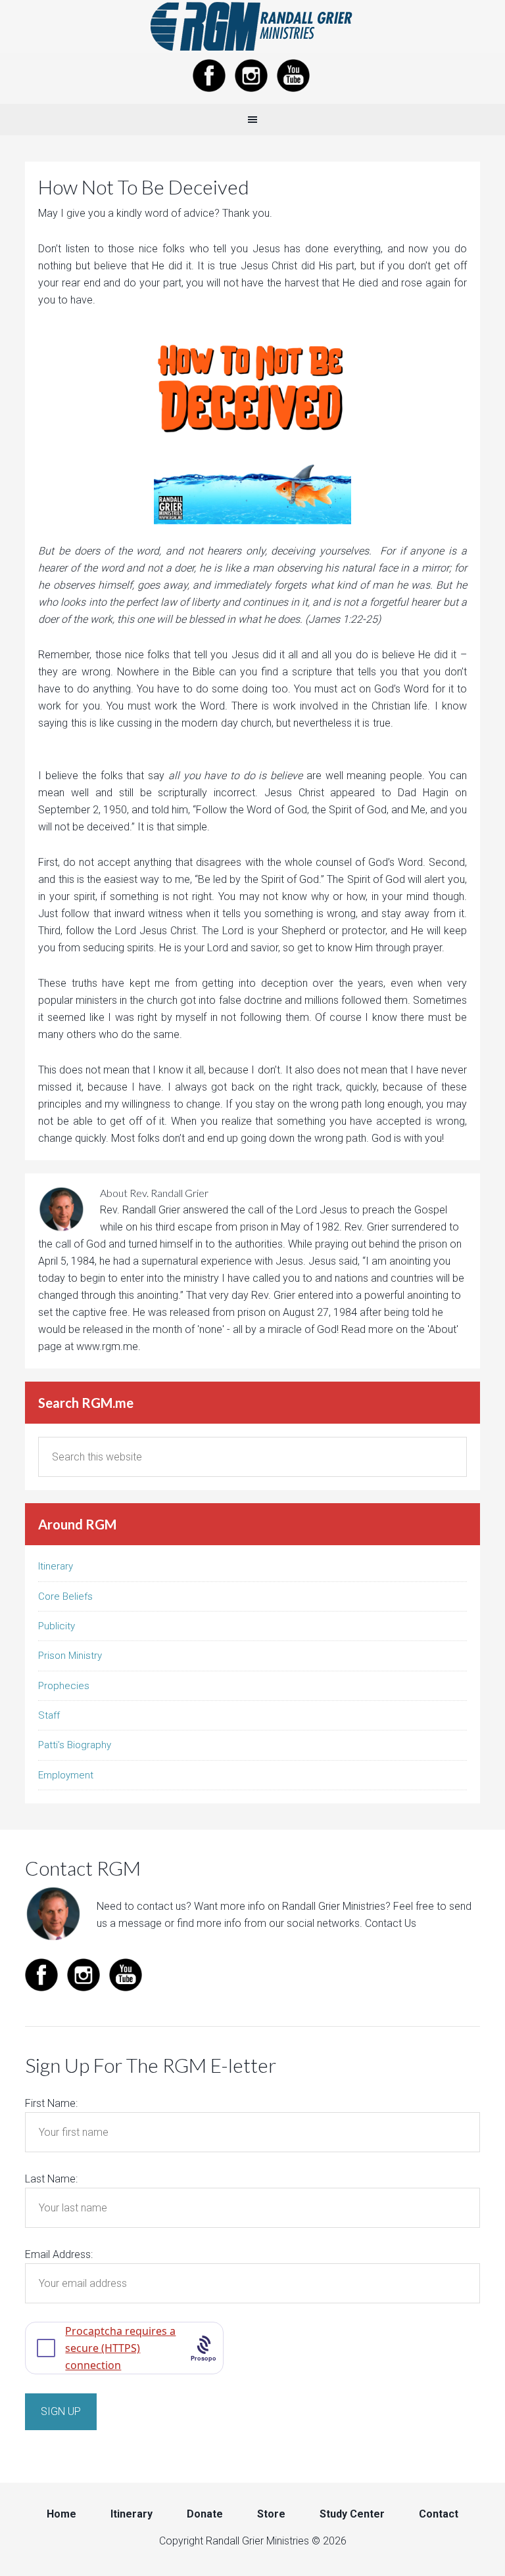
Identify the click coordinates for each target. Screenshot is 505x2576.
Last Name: (51, 2179)
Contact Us (391, 1923)
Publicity (57, 1626)
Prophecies (64, 1686)
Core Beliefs (65, 1596)
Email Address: (59, 2254)
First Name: (51, 2103)
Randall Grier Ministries (252, 26)
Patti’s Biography (75, 1745)
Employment (66, 1775)
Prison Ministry (70, 1656)
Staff (49, 1715)
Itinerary (56, 1566)
